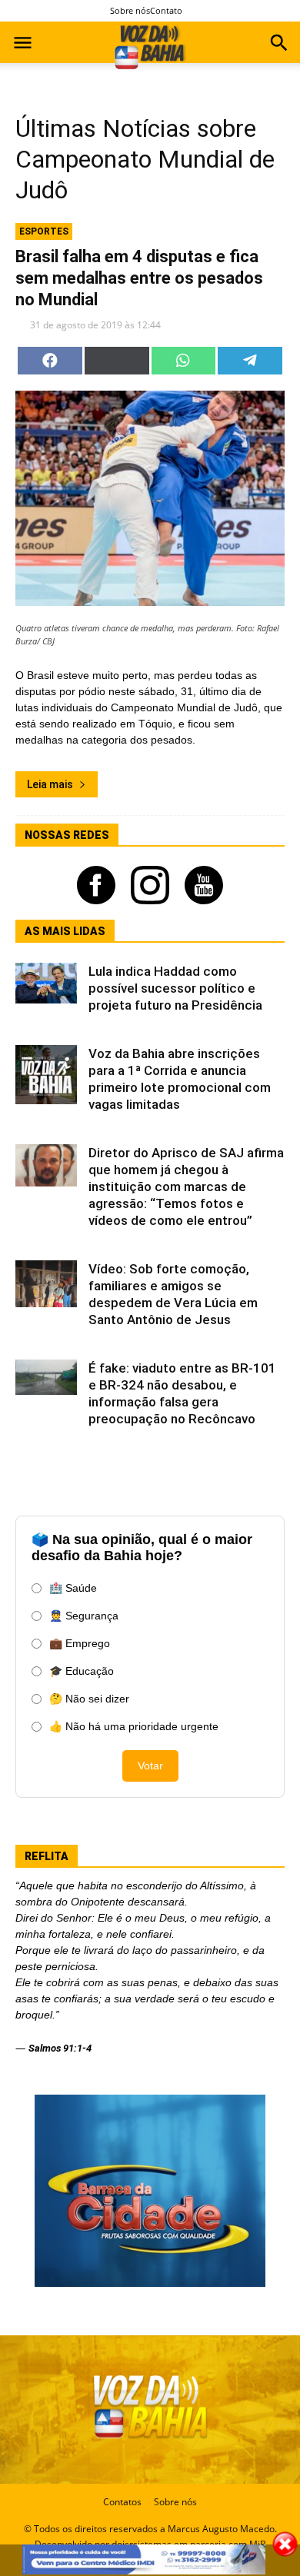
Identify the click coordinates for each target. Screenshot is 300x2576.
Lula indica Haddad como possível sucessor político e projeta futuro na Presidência (175, 988)
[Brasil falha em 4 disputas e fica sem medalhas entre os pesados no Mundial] (150, 498)
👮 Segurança (84, 1616)
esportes (44, 231)
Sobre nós (130, 10)
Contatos (122, 2502)
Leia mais (50, 784)
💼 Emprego (80, 1643)
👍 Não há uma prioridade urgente (134, 1726)
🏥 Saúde (73, 1588)
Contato (166, 10)
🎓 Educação (82, 1671)
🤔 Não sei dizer (89, 1699)
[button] (279, 45)
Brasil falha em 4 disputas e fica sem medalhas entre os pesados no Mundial (139, 278)
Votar (150, 1766)
